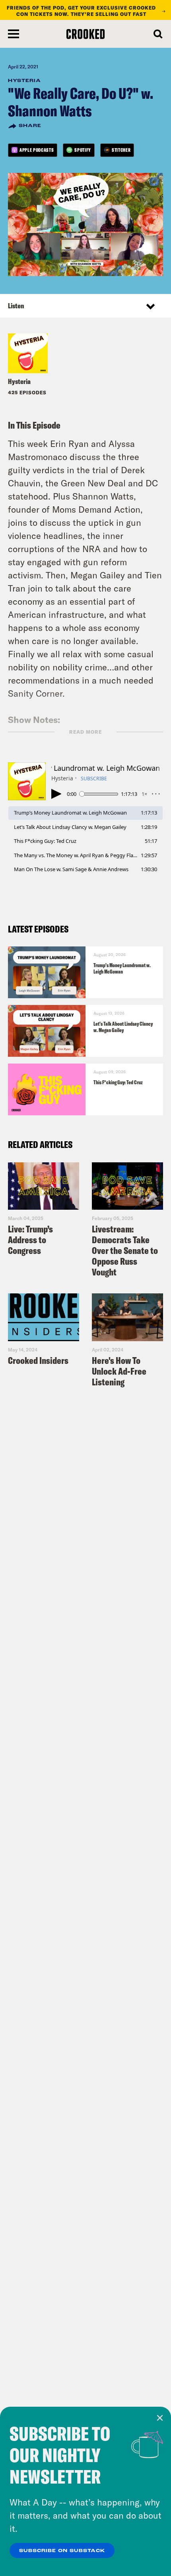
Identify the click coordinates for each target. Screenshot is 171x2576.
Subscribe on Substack (62, 2551)
